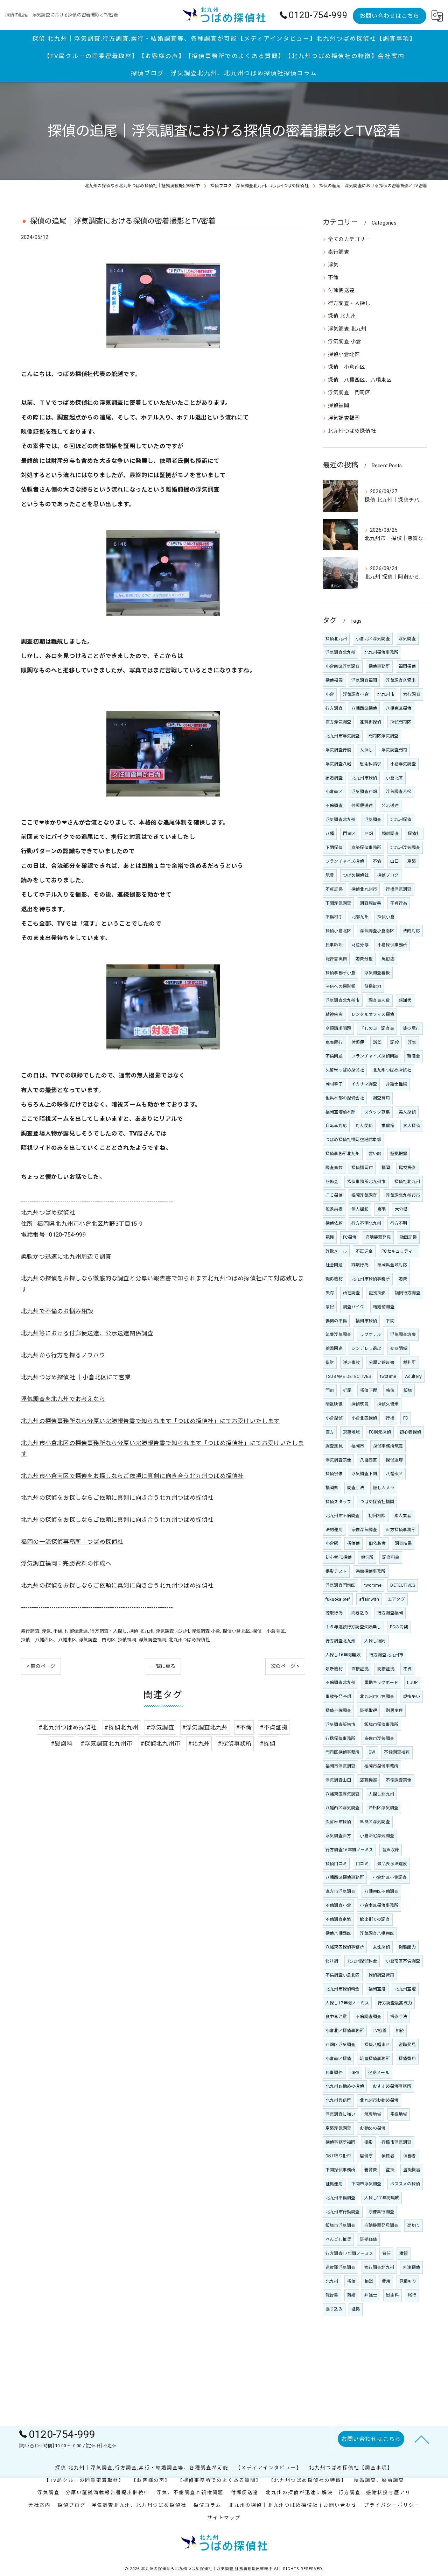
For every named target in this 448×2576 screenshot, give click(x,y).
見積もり (408, 2281)
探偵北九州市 (364, 889)
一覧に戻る (163, 1666)
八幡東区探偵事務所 (345, 1947)
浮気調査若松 (398, 792)
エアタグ (396, 1599)
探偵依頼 (334, 1223)
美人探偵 (407, 1112)
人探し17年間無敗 (382, 2198)
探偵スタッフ (338, 1502)
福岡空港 (377, 1989)
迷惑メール (379, 2073)
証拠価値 (368, 2239)
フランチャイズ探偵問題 (375, 1056)
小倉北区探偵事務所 (345, 2031)
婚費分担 (364, 959)
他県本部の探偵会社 (345, 1098)
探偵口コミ (336, 1864)
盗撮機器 (412, 2170)
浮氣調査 (373, 820)
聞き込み (360, 1613)
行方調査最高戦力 (395, 2003)
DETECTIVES (403, 1585)
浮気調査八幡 (338, 764)
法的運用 (334, 1530)
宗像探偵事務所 (370, 1571)
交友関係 (399, 1349)
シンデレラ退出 (366, 1349)
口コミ (362, 1864)
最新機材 (334, 1669)
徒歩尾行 (411, 1028)
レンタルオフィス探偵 (373, 1014)
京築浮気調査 (338, 2128)
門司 (330, 1390)
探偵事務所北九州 (343, 1154)
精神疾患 (334, 1014)
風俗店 (388, 959)
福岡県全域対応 (392, 1265)
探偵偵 (354, 1543)
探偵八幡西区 (338, 1933)
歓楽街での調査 (375, 1919)
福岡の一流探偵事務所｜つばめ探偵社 (72, 1542)
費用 (386, 2281)
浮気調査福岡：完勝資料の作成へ (66, 1563)
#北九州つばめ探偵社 (68, 1728)
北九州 (332, 2281)
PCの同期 (399, 1627)
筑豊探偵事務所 (375, 2059)
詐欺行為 (360, 1265)
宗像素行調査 (381, 2212)
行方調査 (334, 708)
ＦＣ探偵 (334, 1195)
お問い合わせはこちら (390, 16)
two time (373, 1585)
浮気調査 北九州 (173, 1631)
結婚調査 (334, 778)
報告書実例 (336, 959)
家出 (330, 1307)
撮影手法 (399, 2017)
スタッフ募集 (377, 1112)
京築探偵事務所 (366, 848)
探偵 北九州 (141, 1631)
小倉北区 (394, 778)
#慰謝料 (62, 1744)
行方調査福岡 (390, 1613)
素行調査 (30, 1631)
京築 (412, 861)
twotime (388, 1377)
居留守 (366, 2156)
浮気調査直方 (338, 1836)
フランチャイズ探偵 (345, 861)
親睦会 (414, 1056)
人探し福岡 (375, 1641)
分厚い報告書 (382, 1363)
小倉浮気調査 (403, 764)
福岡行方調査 (408, 1293)
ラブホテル (370, 1335)
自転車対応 (336, 1126)
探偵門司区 (401, 722)
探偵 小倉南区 (268, 1631)
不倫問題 (334, 1056)
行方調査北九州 (340, 1641)
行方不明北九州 (366, 1223)
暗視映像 (334, 1404)
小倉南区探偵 (338, 2059)
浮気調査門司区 (340, 1585)
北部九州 (360, 917)
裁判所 (410, 1363)
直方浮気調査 (338, 722)
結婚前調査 (384, 1307)
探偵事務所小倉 (340, 973)
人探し (366, 750)
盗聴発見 (407, 2045)
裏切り (414, 2225)
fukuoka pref (338, 1599)
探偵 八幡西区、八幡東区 (49, 1640)
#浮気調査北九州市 (107, 1744)
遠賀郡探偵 (370, 722)
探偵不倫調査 (338, 1711)
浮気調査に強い (340, 2114)
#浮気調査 (160, 1728)
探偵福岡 (127, 1640)
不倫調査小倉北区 (343, 1975)
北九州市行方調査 (377, 1697)
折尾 (347, 1390)
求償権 (388, 1126)
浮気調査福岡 (152, 1640)
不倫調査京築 (338, 1919)
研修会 (332, 1182)
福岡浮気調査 (364, 1195)
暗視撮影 (408, 1168)
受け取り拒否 (338, 2156)
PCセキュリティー (399, 1251)
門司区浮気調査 (383, 736)
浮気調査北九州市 (343, 1000)
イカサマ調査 (364, 1084)
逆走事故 (352, 1363)
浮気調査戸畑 (364, 792)
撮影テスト (336, 1571)
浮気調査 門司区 (97, 1640)
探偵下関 (369, 1390)
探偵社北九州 (407, 1182)
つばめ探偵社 (356, 875)
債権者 (388, 2156)
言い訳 (375, 1154)
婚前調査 (390, 834)
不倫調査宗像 (398, 1780)
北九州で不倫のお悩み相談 (57, 1311)
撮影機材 (334, 1279)
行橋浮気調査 (398, 889)
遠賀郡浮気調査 (340, 2267)
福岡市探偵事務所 (381, 1766)
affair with (369, 1599)
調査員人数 (379, 1000)
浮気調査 (407, 639)
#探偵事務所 (235, 1744)
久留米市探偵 (338, 1822)
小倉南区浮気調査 (343, 666)
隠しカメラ (384, 1488)
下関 (390, 1321)
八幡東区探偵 (398, 708)
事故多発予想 (338, 1697)
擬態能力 (407, 1947)
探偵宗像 (334, 1474)
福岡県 (332, 1488)
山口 (394, 861)
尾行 (412, 2295)
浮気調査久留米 (401, 680)
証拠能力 (373, 986)
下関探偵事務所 (340, 2170)
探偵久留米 (388, 1404)
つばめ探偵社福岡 (377, 1502)
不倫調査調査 (368, 2017)
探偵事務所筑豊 (388, 1446)
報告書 (332, 2295)
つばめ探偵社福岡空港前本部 (353, 1140)
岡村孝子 (334, 1084)
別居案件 (394, 1711)
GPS (355, 2073)
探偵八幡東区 (377, 2045)
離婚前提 (334, 1209)
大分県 (401, 1209)
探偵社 (414, 834)
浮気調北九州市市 (403, 1195)
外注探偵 (411, 2267)
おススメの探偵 (405, 2184)
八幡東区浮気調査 (343, 1794)
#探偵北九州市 (160, 1744)
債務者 (410, 2156)
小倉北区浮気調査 (373, 639)
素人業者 (403, 1516)
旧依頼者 (377, 1543)
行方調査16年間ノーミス (349, 1850)
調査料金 (391, 1557)
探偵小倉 (386, 917)
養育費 (371, 2170)
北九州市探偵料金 (343, 1989)
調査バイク (354, 1307)
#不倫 (244, 1728)
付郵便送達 (76, 1631)
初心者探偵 (410, 1432)
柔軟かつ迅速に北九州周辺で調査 (66, 1257)
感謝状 (405, 1000)
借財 (330, 1363)
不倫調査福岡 (397, 1752)
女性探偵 (381, 1947)
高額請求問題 (338, 1028)
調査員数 (334, 1168)
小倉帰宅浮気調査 (377, 1836)
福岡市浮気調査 (340, 1766)
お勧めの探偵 (373, 2128)
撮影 (369, 2142)
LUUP (412, 1683)
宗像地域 (399, 2114)
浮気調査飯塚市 (340, 1725)
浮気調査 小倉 (206, 1631)
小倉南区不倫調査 (403, 1961)
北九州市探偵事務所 (371, 1279)
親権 (330, 1237)
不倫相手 (334, 917)
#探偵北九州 (121, 1728)
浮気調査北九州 (340, 652)
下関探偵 (334, 848)
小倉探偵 (334, 1418)
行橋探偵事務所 (340, 1739)
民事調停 (334, 2073)
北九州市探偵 (364, 778)
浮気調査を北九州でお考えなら (63, 1399)
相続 (400, 2031)
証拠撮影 (377, 1293)
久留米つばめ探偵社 (345, 1070)
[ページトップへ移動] (422, 2439)
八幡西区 (368, 1460)
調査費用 (381, 1098)
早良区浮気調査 (375, 1822)
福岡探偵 (407, 666)
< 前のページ (41, 1666)
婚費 (403, 1279)
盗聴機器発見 (378, 1237)
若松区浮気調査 (383, 1808)
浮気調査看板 (377, 973)
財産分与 (360, 945)
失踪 (330, 1293)
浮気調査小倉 (356, 694)
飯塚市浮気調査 (340, 2225)
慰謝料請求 (370, 764)
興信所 (367, 1557)
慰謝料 (393, 2295)
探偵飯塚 (394, 1460)
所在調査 (352, 1293)
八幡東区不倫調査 (381, 1891)
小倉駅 (332, 1543)
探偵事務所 (379, 666)
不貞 (407, 1669)
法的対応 (411, 931)
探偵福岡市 (362, 1168)
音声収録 (391, 1850)
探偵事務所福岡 (340, 2142)
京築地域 (352, 1432)
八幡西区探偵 (364, 708)
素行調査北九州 (379, 2267)
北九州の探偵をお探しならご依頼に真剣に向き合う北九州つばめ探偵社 (117, 1498)
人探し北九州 (381, 1794)
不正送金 (364, 1251)
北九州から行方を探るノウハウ (63, 1355)
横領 (404, 2253)
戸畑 (369, 834)
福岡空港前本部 (340, 1112)
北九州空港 (405, 1989)
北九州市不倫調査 (343, 1516)
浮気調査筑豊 (403, 1335)
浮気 (46, 1631)
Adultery (413, 1377)
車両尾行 (334, 1042)
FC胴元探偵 (380, 1432)
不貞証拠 (334, 889)
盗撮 (390, 2170)
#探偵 (268, 1744)
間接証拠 (386, 1669)
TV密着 (380, 2031)
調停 (394, 1042)
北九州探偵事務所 (381, 652)
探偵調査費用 (381, 1975)
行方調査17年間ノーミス (349, 2253)
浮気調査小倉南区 (377, 931)
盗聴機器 (368, 1780)
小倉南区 (334, 792)
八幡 (330, 834)
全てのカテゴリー (349, 239)
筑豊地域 (373, 2114)
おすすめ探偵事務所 (392, 2086)
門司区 (349, 834)
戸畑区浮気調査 (340, 2045)
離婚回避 (334, 1349)
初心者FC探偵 (339, 1557)
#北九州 (199, 1744)
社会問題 (334, 1265)
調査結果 (403, 1543)
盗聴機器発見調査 (381, 2225)
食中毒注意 (336, 2017)
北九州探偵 (401, 820)
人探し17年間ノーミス (347, 2003)
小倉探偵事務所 (392, 945)
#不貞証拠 (274, 1728)
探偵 (351, 2281)
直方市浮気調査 (340, 1891)
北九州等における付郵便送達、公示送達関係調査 (87, 1333)
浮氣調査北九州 (340, 820)
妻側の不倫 (336, 1321)
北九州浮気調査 (405, 848)
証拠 (356, 2309)
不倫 (58, 1631)
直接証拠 (360, 1669)
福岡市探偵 (366, 1321)
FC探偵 (350, 1237)
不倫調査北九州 (340, 1683)
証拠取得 (368, 1711)
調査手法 (356, 1488)
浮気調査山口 (338, 1780)
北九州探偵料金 (362, 1961)
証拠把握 (399, 1154)
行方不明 (399, 1223)
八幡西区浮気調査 (343, 1808)
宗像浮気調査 (364, 1530)
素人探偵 (412, 1126)
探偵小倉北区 (236, 1631)
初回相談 (377, 1516)
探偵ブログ (388, 875)
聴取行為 (334, 1613)
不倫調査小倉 (338, 1905)
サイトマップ (224, 2518)
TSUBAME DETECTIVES (348, 1377)
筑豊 (330, 875)
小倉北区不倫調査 (390, 1877)
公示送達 (390, 806)
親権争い (411, 1697)
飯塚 (408, 1390)
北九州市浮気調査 (343, 736)
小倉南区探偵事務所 (379, 1905)
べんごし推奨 (338, 2239)
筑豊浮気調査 (338, 1335)
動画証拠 (408, 1237)
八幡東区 (394, 1474)
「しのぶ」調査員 (377, 1028)
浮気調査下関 (364, 1474)
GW (372, 1752)
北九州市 (386, 694)
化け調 (332, 1961)
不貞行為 (399, 903)
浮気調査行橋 (338, 750)
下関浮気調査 (338, 903)
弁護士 (371, 2295)
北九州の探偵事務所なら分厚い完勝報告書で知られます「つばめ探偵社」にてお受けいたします (150, 1421)
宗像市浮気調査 (379, 1739)
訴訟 (377, 1042)
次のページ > (285, 1666)
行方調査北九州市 (386, 1655)
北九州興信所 (338, 2100)
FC (406, 1418)
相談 (369, 2281)
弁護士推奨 (396, 1084)
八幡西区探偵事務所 (345, 1877)
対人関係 (364, 1126)
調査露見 (334, 1446)
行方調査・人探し (108, 1631)
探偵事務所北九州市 (366, 1182)
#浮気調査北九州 (205, 1728)
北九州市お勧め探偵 (379, 2100)
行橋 (390, 1418)
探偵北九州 (336, 639)
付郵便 (358, 1042)
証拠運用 (334, 2184)
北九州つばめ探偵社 (190, 1640)
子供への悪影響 (340, 986)
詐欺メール (336, 1251)
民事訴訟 (334, 945)
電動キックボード (381, 1683)
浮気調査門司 (394, 750)
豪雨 (381, 1209)
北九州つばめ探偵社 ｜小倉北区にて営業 (76, 1377)
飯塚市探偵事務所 (381, 1725)
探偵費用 (407, 2059)
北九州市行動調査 (343, 2212)
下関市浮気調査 (366, 2184)
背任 (386, 2253)
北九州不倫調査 (340, 2198)
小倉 (330, 694)
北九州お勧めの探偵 (345, 2086)
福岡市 (358, 1446)
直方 (330, 1432)
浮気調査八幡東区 (377, 1933)
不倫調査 (334, 806)
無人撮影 (360, 1209)
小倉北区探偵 (364, 1418)
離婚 (351, 2295)
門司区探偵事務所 (343, 1752)
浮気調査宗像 (338, 1460)
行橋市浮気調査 (396, 2142)
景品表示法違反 (392, 1864)
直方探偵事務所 (401, 1530)
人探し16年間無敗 (343, 1655)
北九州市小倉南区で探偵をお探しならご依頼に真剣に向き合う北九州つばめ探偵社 (132, 1476)
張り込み (334, 2309)
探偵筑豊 (360, 1404)
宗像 (390, 1390)
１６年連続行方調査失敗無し (353, 1627)
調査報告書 (370, 903)
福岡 (386, 1168)
